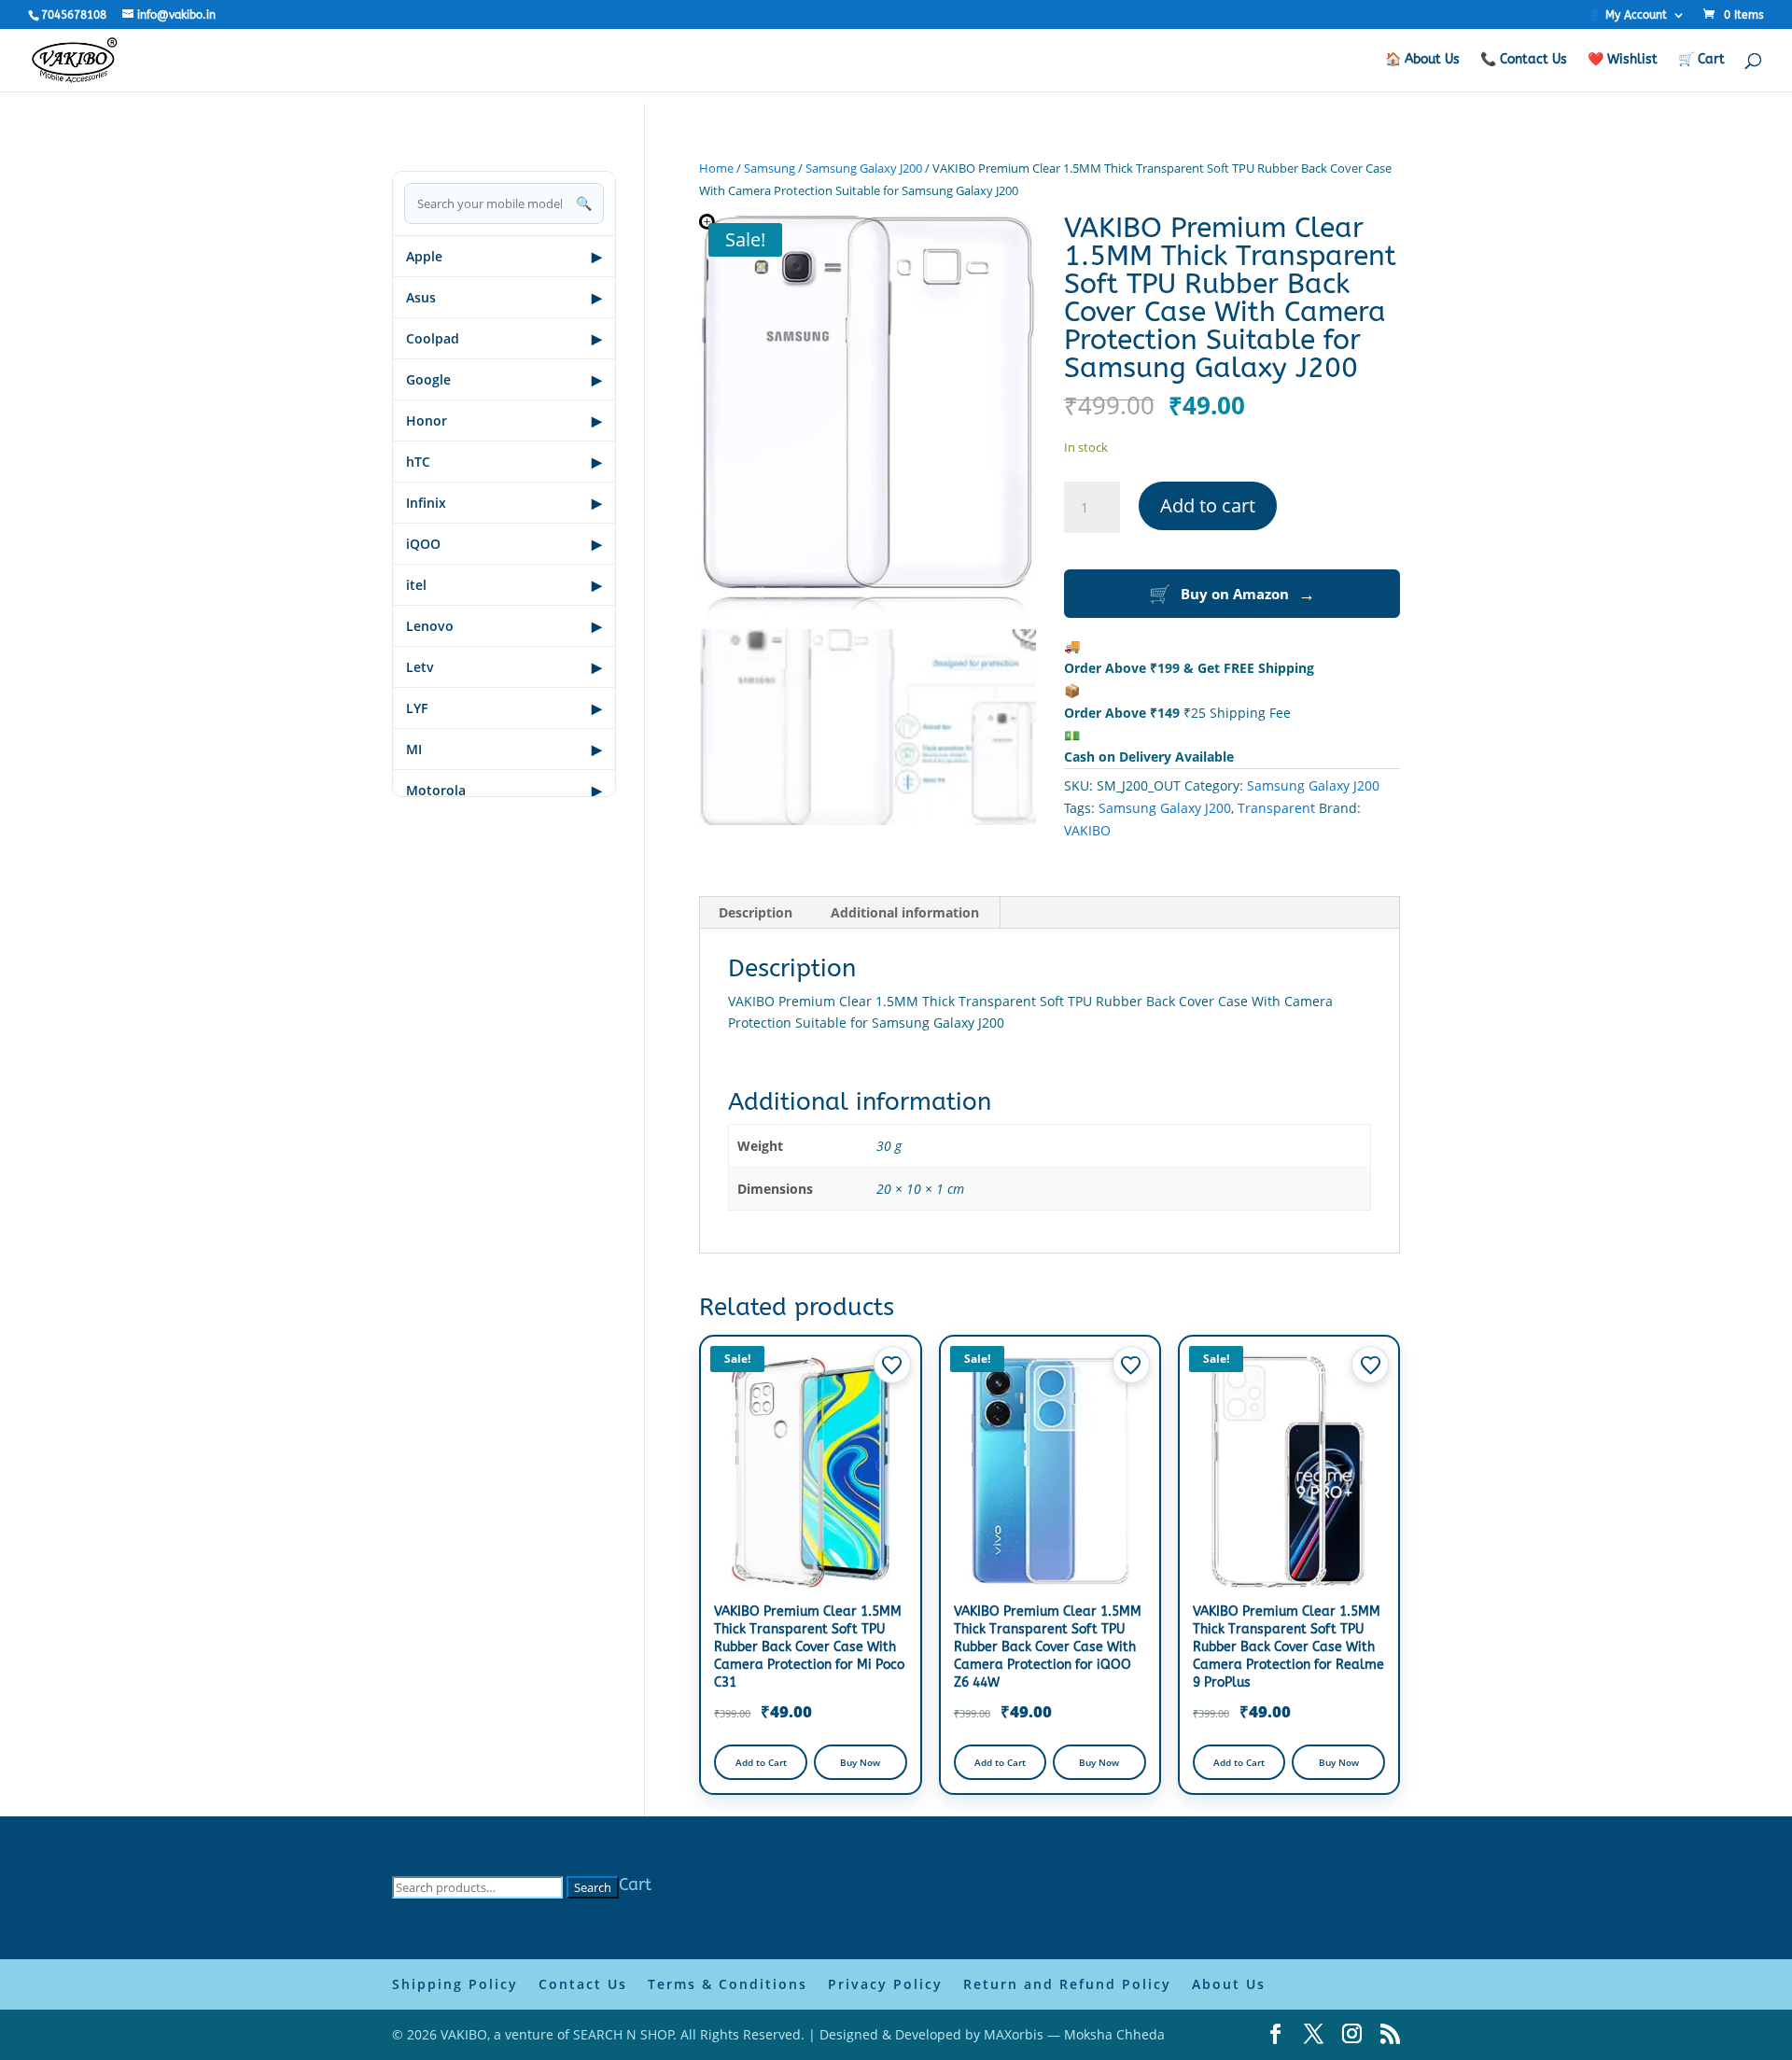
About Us (1229, 1984)
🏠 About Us (1422, 60)
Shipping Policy (455, 1984)
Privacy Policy (885, 1984)
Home (716, 168)
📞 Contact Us (1524, 60)
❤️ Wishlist (1623, 60)
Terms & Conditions (728, 1984)
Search (593, 1887)
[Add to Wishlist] (892, 1365)
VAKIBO (1087, 830)
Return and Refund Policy (1067, 1984)
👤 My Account (1627, 15)
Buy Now (860, 1762)
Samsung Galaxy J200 (864, 168)
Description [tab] (756, 912)
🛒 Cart (1701, 60)
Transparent (1276, 808)
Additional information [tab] (905, 912)
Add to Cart (761, 1762)
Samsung (770, 168)
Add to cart (1208, 505)
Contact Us (583, 1984)
